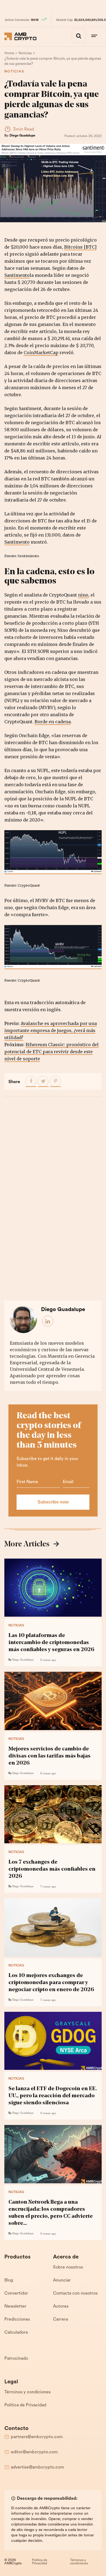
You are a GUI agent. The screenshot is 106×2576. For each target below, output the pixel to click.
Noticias (14, 72)
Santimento (17, 275)
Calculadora (16, 2333)
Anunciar (62, 2280)
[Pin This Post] (55, 1081)
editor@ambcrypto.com (34, 2452)
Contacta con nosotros (75, 2293)
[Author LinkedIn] (48, 1321)
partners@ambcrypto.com (37, 2437)
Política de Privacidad (25, 2405)
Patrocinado (16, 2359)
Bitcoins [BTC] (80, 247)
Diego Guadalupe (22, 136)
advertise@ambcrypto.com (38, 2467)
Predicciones (17, 2320)
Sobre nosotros (68, 2267)
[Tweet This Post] (43, 1081)
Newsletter (15, 2307)
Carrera (60, 2320)
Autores (61, 2307)
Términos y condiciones (27, 2392)
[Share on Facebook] (31, 1081)
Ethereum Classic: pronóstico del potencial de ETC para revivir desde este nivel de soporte (52, 1052)
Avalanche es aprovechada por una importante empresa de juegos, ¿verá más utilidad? (51, 1030)
